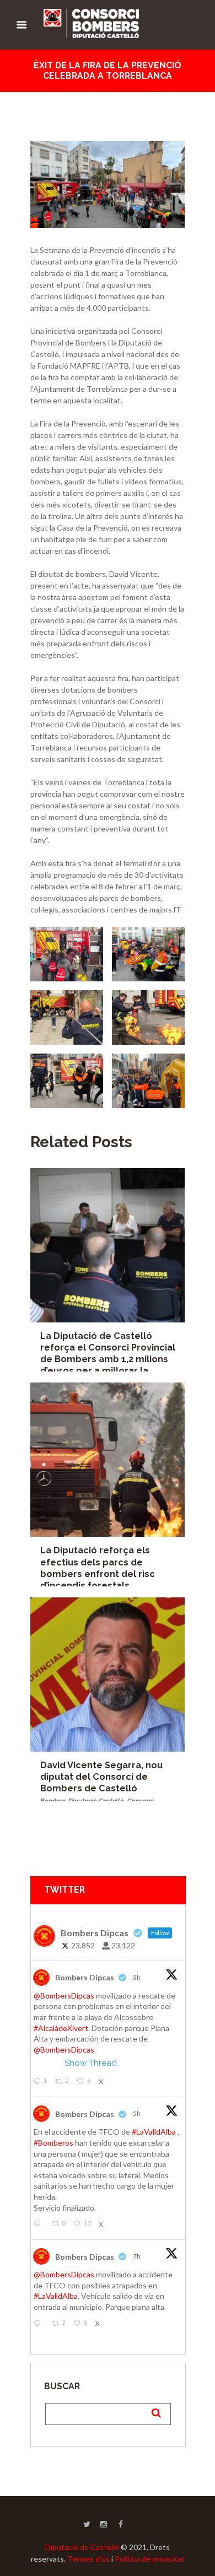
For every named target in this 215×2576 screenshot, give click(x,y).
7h (137, 2256)
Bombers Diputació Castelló (82, 1801)
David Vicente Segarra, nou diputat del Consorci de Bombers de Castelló (101, 1777)
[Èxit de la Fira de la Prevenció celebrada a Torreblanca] (108, 185)
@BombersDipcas (64, 1996)
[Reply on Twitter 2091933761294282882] (40, 2224)
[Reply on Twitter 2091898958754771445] (40, 2324)
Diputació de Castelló (82, 2547)
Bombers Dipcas (85, 1977)
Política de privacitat (150, 2559)
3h (137, 1977)
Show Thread (91, 2063)
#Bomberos (53, 2143)
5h (137, 2113)
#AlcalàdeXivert (61, 2028)
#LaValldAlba (154, 2132)
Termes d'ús (88, 2559)
